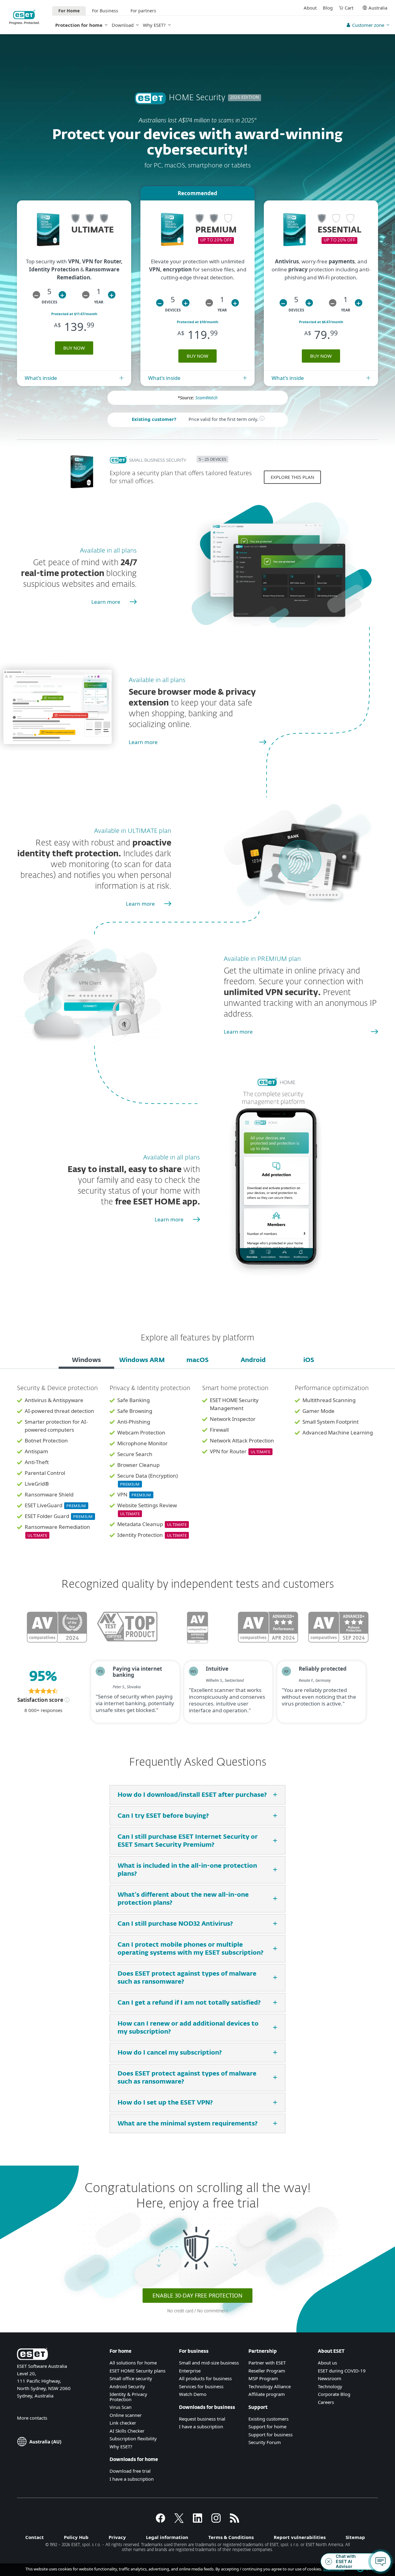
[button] (36, 295)
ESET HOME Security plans (137, 2371)
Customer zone (368, 25)
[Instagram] (216, 2521)
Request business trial (202, 2419)
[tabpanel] (197, 1466)
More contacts (32, 2418)
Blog (328, 8)
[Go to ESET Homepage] (25, 17)
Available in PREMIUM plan (262, 959)
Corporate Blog (334, 2394)
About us (327, 2363)
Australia (378, 8)
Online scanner (126, 2415)
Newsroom (330, 2378)
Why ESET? (154, 25)
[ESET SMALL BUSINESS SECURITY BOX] (82, 491)
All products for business (205, 2378)
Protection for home (79, 25)
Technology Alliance (270, 2386)
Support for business (270, 2434)
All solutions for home (133, 2363)
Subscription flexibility (133, 2438)
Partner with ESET (267, 2363)
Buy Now (74, 348)
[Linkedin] (197, 2521)
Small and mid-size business (209, 2363)
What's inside (41, 378)
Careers (326, 2402)
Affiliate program (267, 2394)
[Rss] (235, 2521)
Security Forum (265, 2442)
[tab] (86, 1361)
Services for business (201, 2386)
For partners (143, 11)
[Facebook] (160, 2521)
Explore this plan (292, 477)
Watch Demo (193, 2394)
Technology (330, 2386)
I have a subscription (132, 2479)
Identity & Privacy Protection (128, 2397)
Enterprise (190, 2371)
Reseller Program (267, 2371)
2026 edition (245, 98)
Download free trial (130, 2471)
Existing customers (268, 2419)
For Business (105, 11)
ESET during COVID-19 (342, 2371)
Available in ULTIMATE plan (133, 831)
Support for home (267, 2426)
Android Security (127, 2386)
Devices (50, 302)
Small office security (131, 2378)
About (310, 8)
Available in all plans (108, 551)
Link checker (123, 2423)
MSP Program (263, 2378)
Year (99, 302)
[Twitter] (179, 2521)
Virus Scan (121, 2407)
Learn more (106, 602)
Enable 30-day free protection (197, 2295)
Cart (349, 8)
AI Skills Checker (127, 2431)
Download (123, 25)
